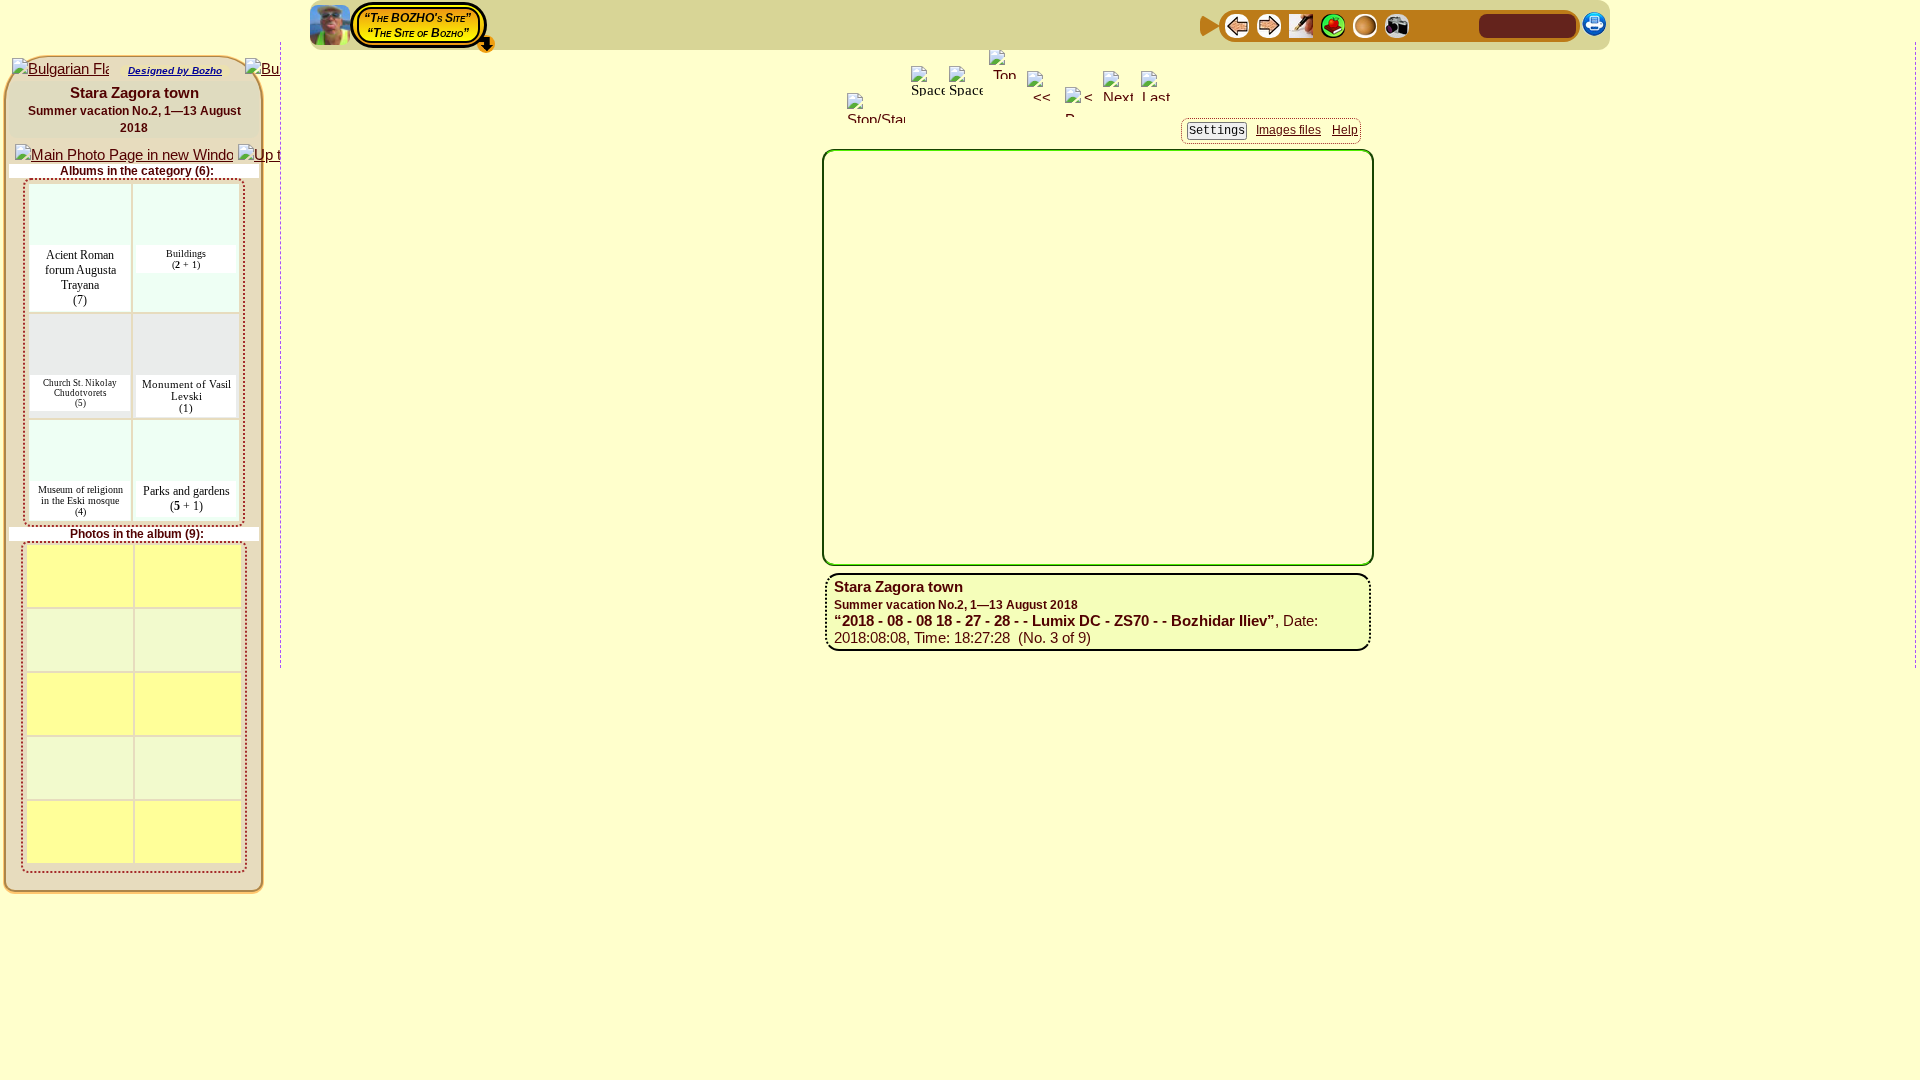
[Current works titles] (1365, 24)
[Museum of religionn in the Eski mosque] (80, 432)
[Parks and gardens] (186, 432)
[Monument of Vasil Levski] (186, 326)
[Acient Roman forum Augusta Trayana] (80, 196)
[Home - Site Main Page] (1496, 24)
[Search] (1461, 24)
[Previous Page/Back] (1237, 24)
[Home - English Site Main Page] (1528, 24)
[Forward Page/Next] (1269, 24)
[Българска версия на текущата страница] (60, 69)
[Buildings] (186, 196)
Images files (1288, 130)
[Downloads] (1429, 24)
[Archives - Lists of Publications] (1301, 24)
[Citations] (1333, 24)
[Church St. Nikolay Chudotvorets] (80, 326)
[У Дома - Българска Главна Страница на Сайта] (1560, 24)
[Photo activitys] (1397, 24)
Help (1345, 130)
